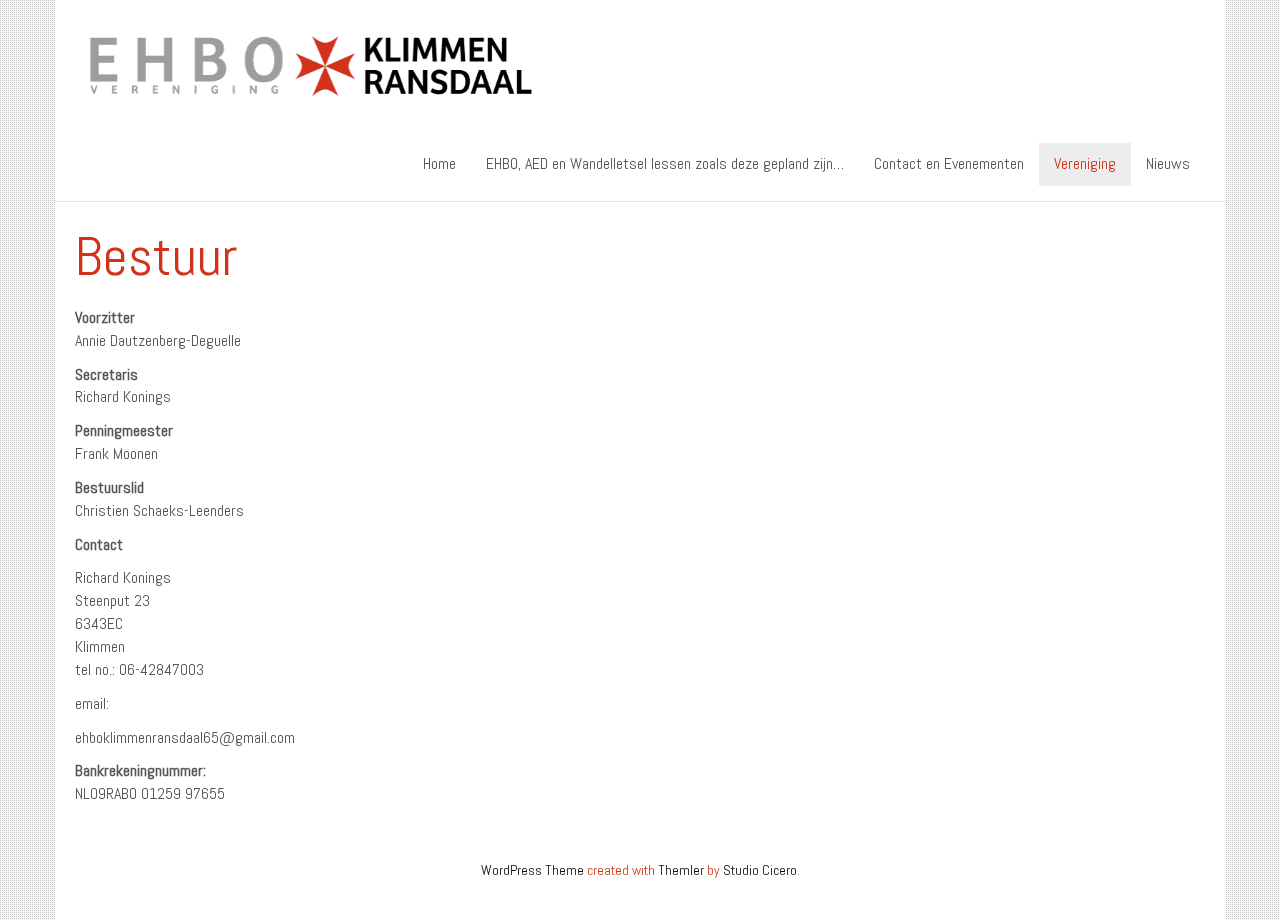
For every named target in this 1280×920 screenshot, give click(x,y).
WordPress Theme (532, 870)
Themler (681, 870)
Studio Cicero (760, 870)
